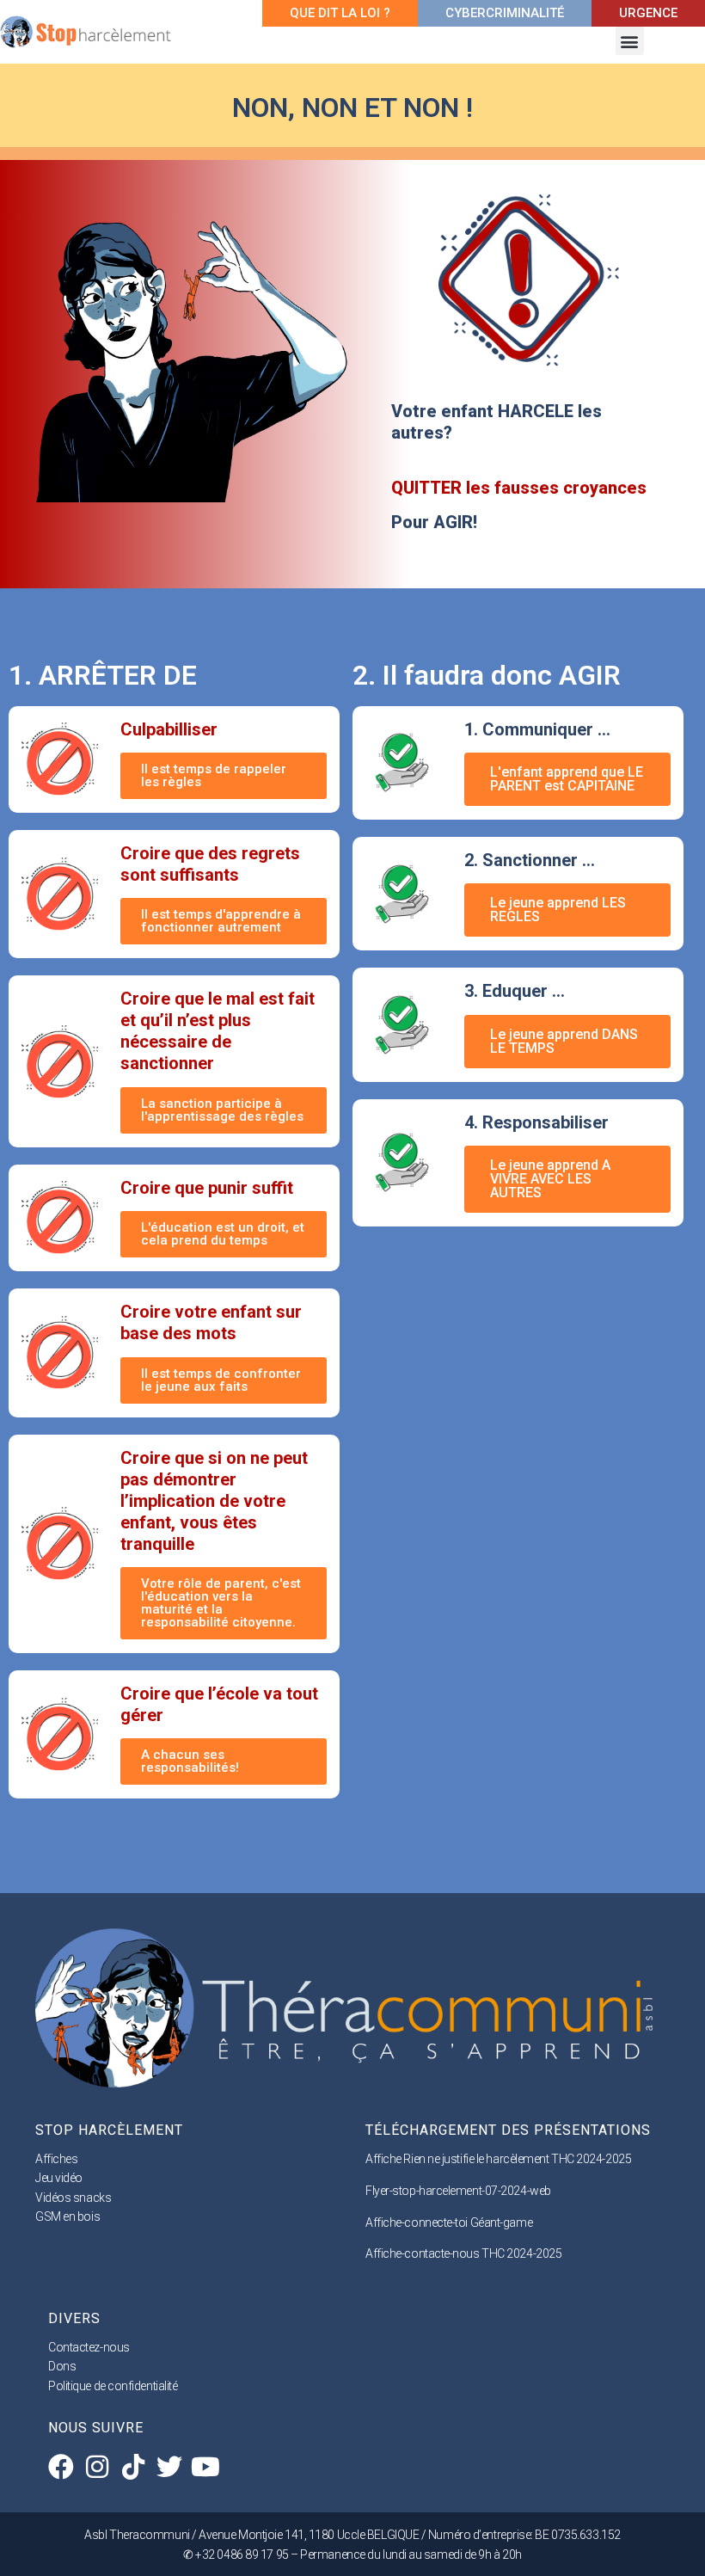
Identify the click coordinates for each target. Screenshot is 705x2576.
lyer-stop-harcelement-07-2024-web (462, 2191)
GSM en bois (67, 2216)
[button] (630, 41)
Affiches (56, 2159)
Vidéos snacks (73, 2198)
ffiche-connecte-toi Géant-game (453, 2222)
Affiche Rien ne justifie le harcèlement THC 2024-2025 (498, 2159)
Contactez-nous (89, 2347)
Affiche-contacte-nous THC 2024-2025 (463, 2253)
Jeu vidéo (59, 2178)
